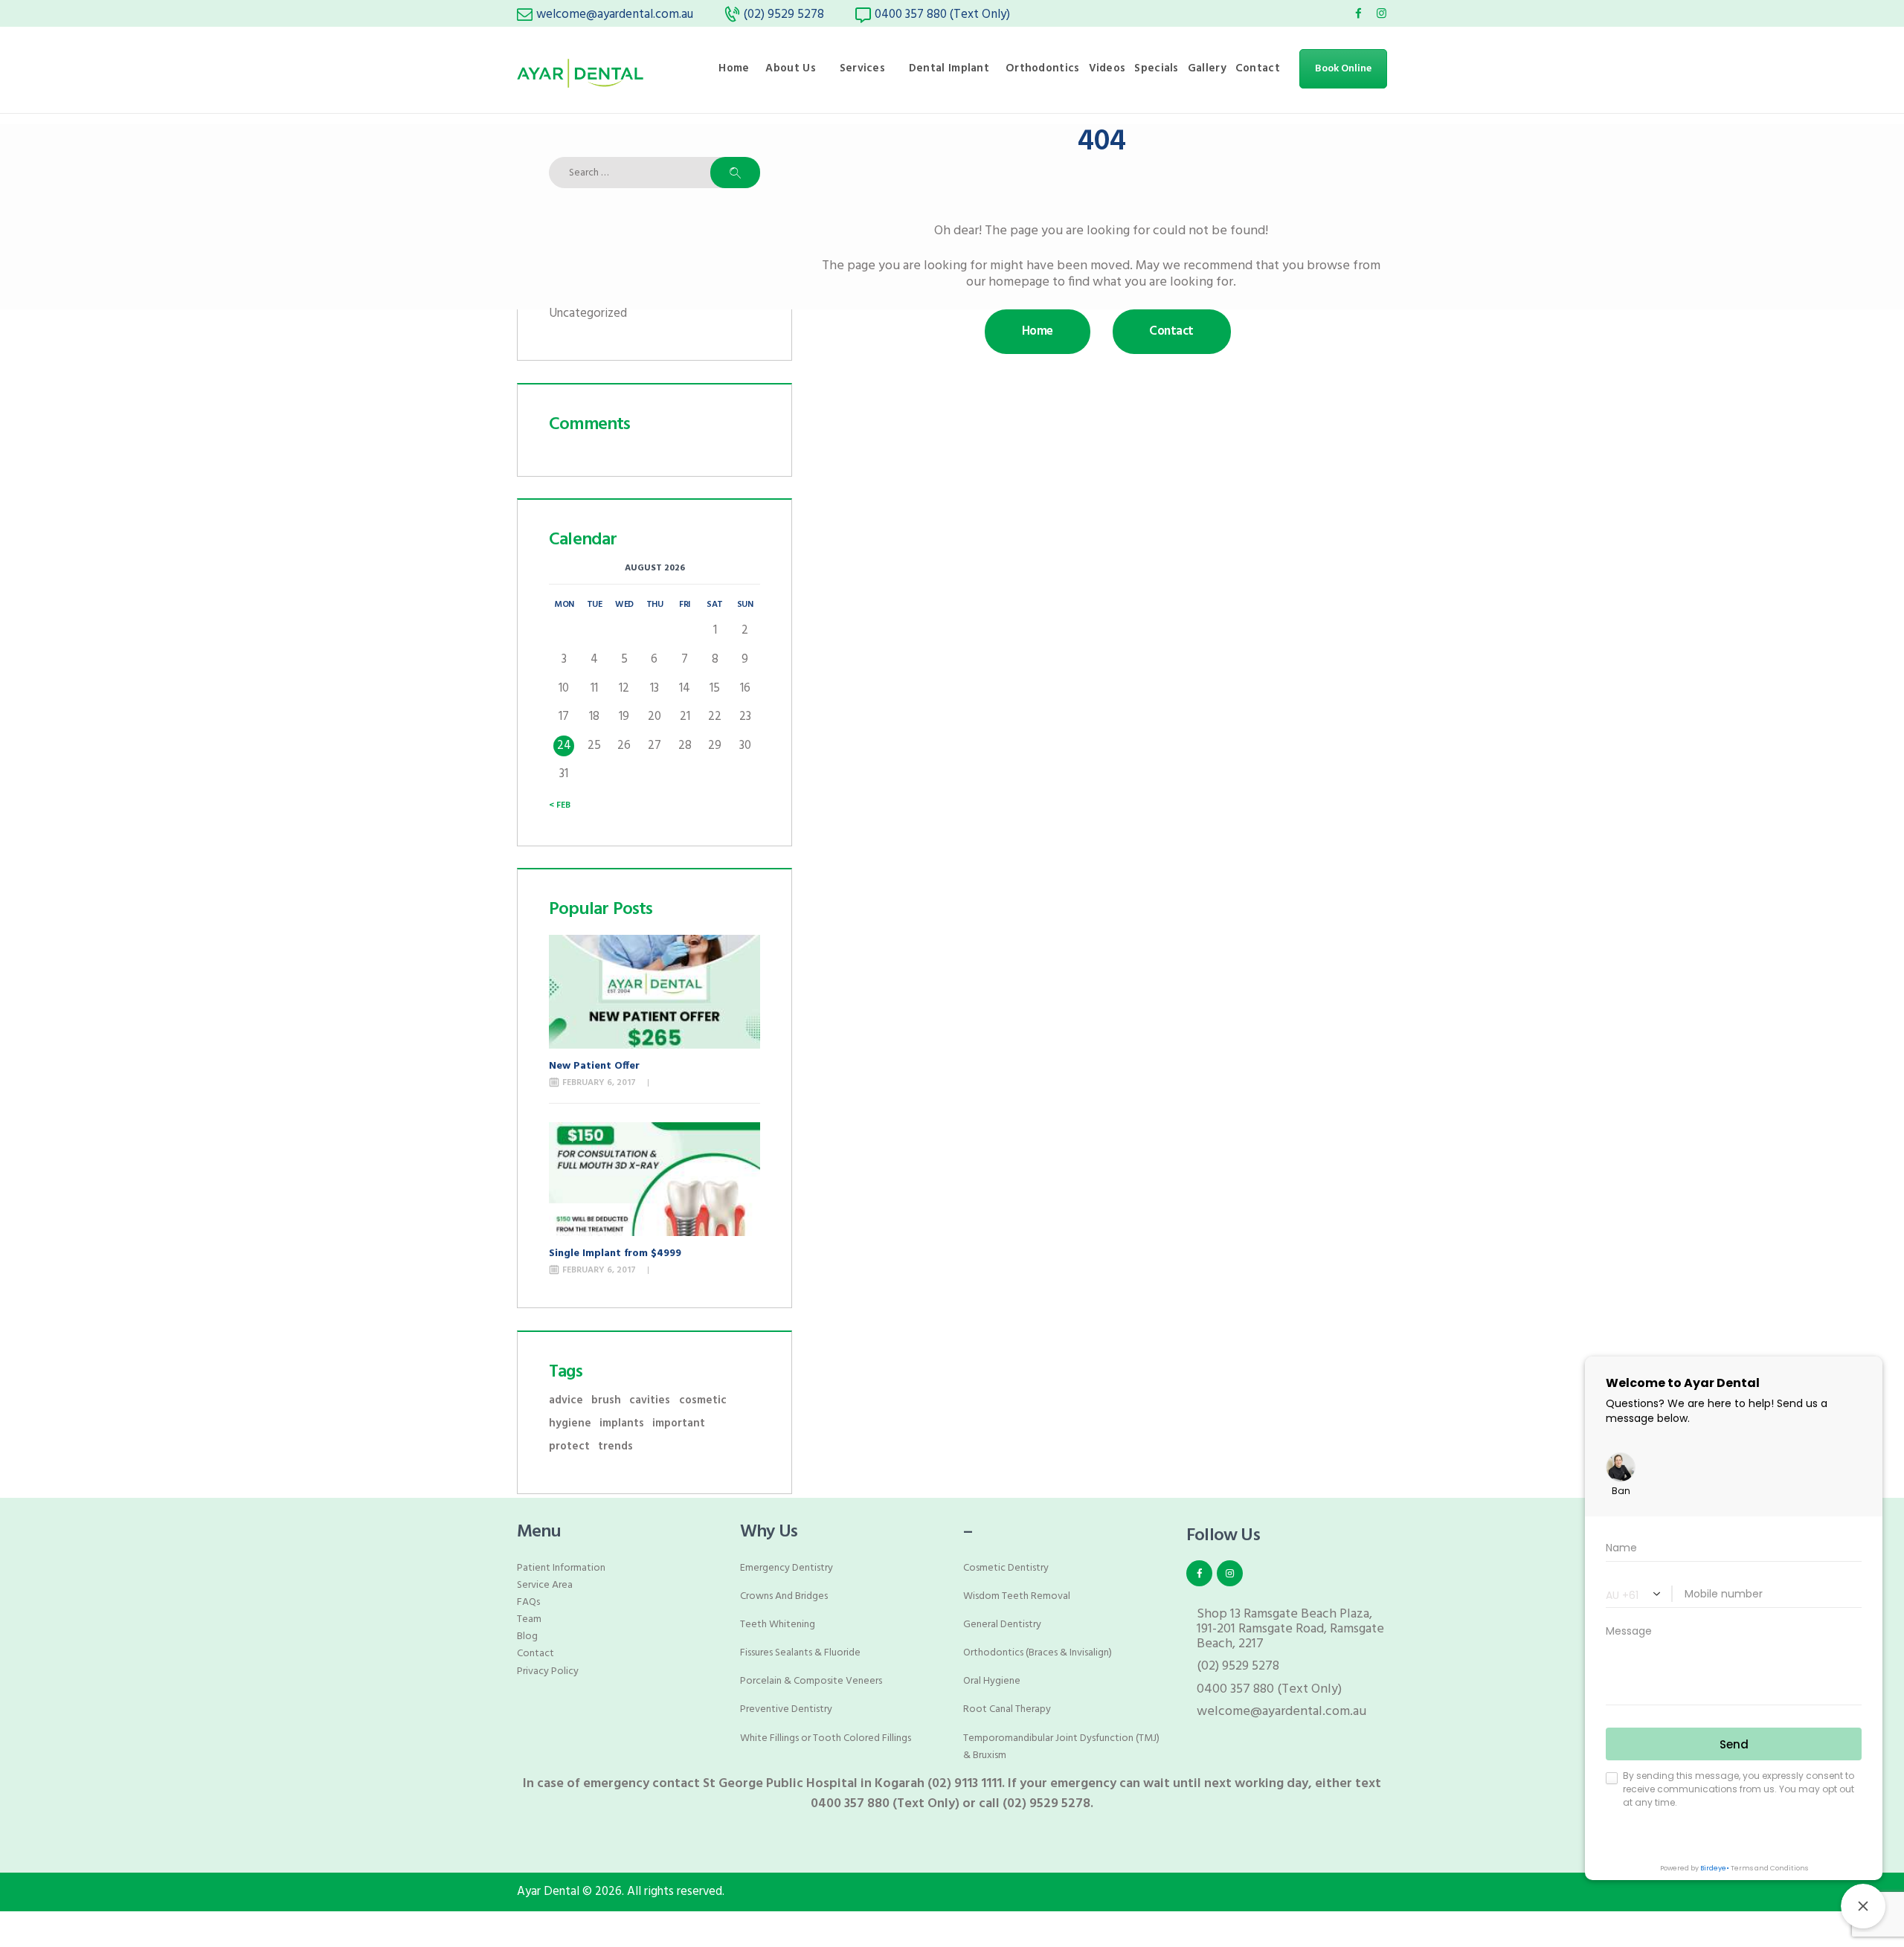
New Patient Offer (594, 1066)
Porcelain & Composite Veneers (811, 1681)
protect (569, 1447)
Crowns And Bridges (784, 1596)
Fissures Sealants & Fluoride (800, 1653)
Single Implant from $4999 (615, 1254)
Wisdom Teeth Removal (1017, 1596)
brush (606, 1401)
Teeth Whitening (778, 1625)
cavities (650, 1401)
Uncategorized (588, 313)
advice (566, 1401)
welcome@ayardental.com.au (1281, 1712)
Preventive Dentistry (786, 1709)
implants (622, 1424)
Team (529, 1619)
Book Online (1343, 69)
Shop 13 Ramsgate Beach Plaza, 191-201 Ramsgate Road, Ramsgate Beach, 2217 (1290, 1629)
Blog (527, 1637)
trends (615, 1447)
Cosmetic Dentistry (1006, 1568)
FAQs (528, 1602)
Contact (535, 1654)
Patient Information (561, 1568)
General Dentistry (1002, 1625)
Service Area (545, 1585)
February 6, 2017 (599, 1083)
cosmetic (703, 1401)
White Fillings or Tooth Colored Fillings (826, 1738)
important (679, 1424)
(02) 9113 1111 (965, 1784)
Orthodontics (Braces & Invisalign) (1038, 1653)
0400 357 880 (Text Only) (1269, 1689)
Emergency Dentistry (787, 1568)
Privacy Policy (548, 1671)
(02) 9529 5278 (1238, 1666)
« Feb (560, 805)
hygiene (570, 1424)
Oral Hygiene (992, 1681)
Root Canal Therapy (1007, 1709)
